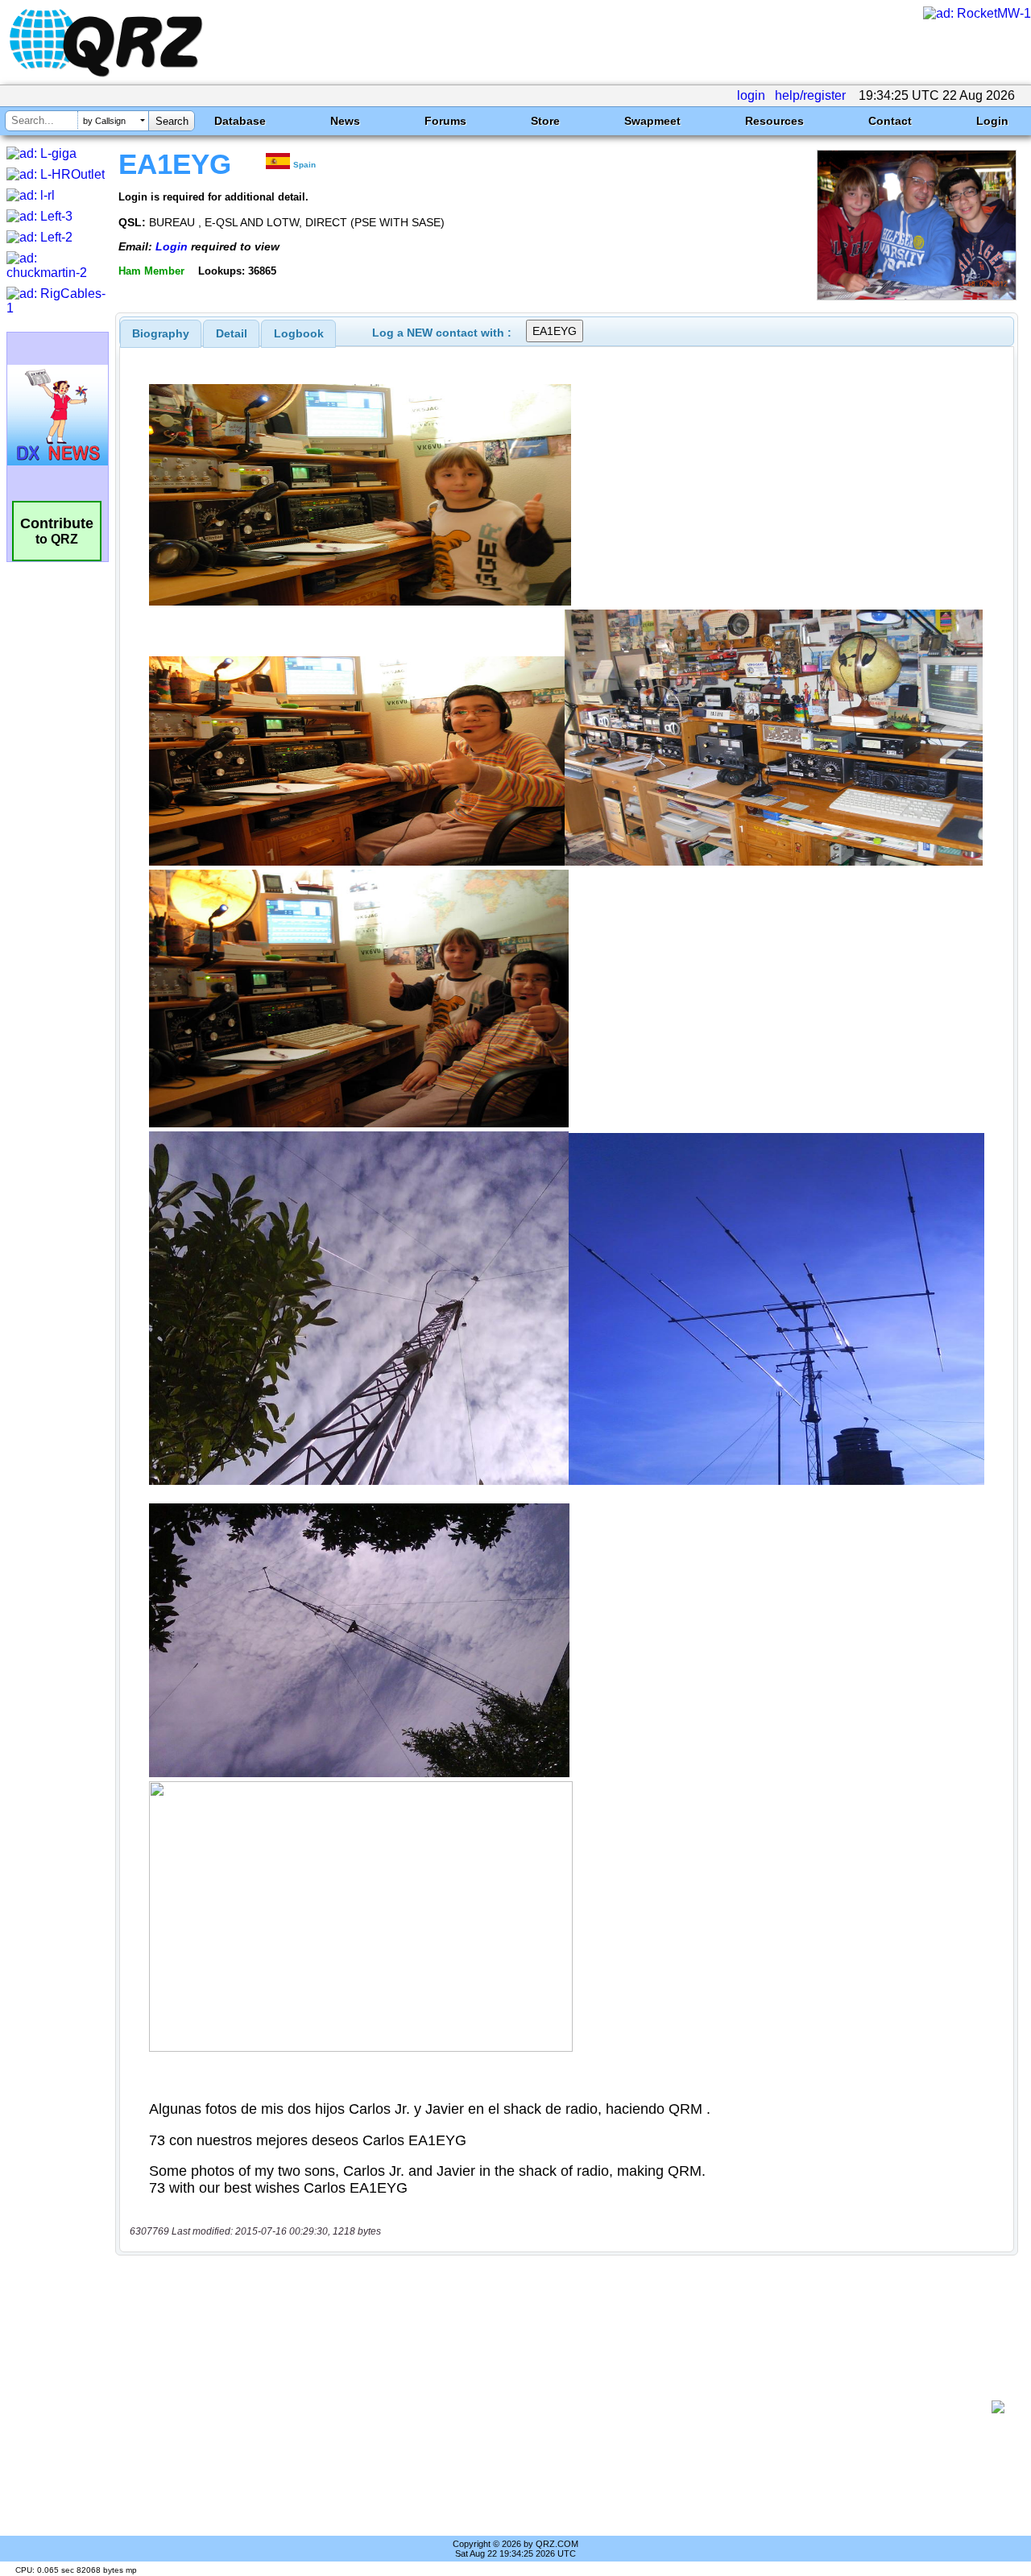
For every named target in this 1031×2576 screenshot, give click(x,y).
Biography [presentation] (161, 333)
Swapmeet (652, 121)
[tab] (161, 333)
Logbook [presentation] (299, 333)
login (751, 95)
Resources (774, 121)
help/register (810, 95)
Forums (445, 121)
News (345, 121)
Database (240, 121)
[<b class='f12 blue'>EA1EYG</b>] (917, 296)
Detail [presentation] (232, 333)
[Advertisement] (560, 2407)
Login (992, 121)
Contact (890, 121)
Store (545, 121)
